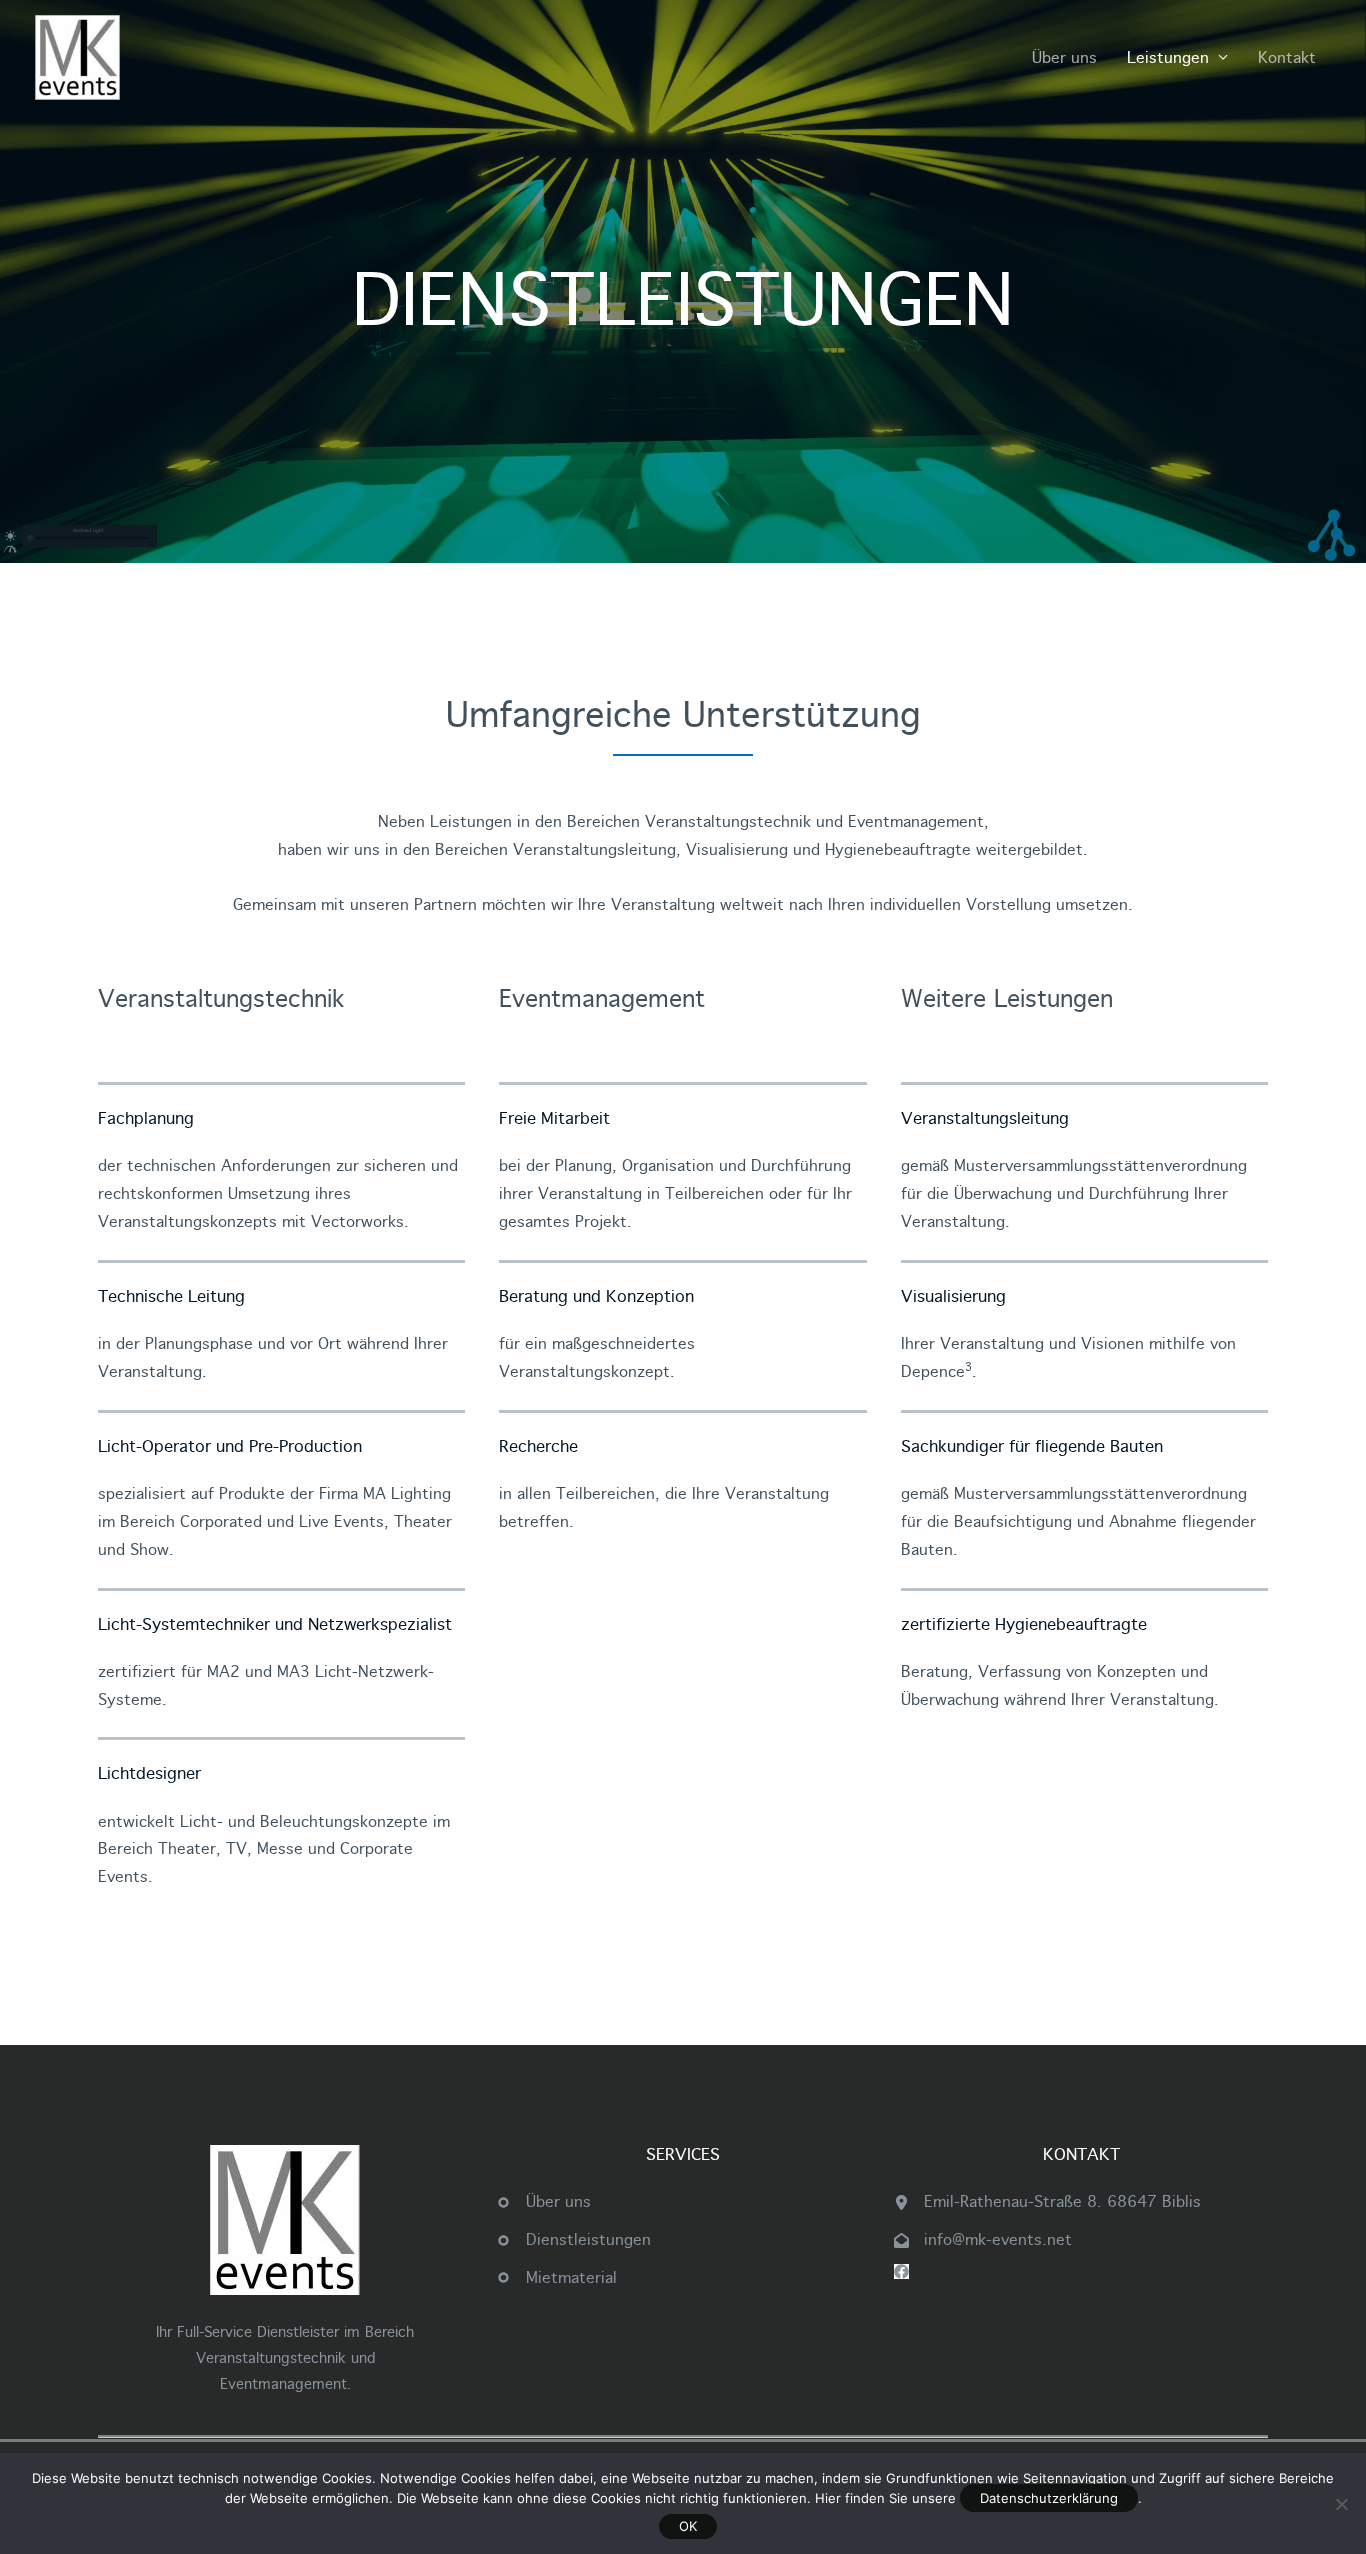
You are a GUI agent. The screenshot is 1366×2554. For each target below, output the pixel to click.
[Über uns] (543, 2202)
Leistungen (1168, 57)
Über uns (1064, 57)
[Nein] (1341, 2504)
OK (688, 2526)
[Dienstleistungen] (573, 2240)
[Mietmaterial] (556, 2278)
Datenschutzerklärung (1049, 2498)
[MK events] (77, 56)
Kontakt (1287, 57)
